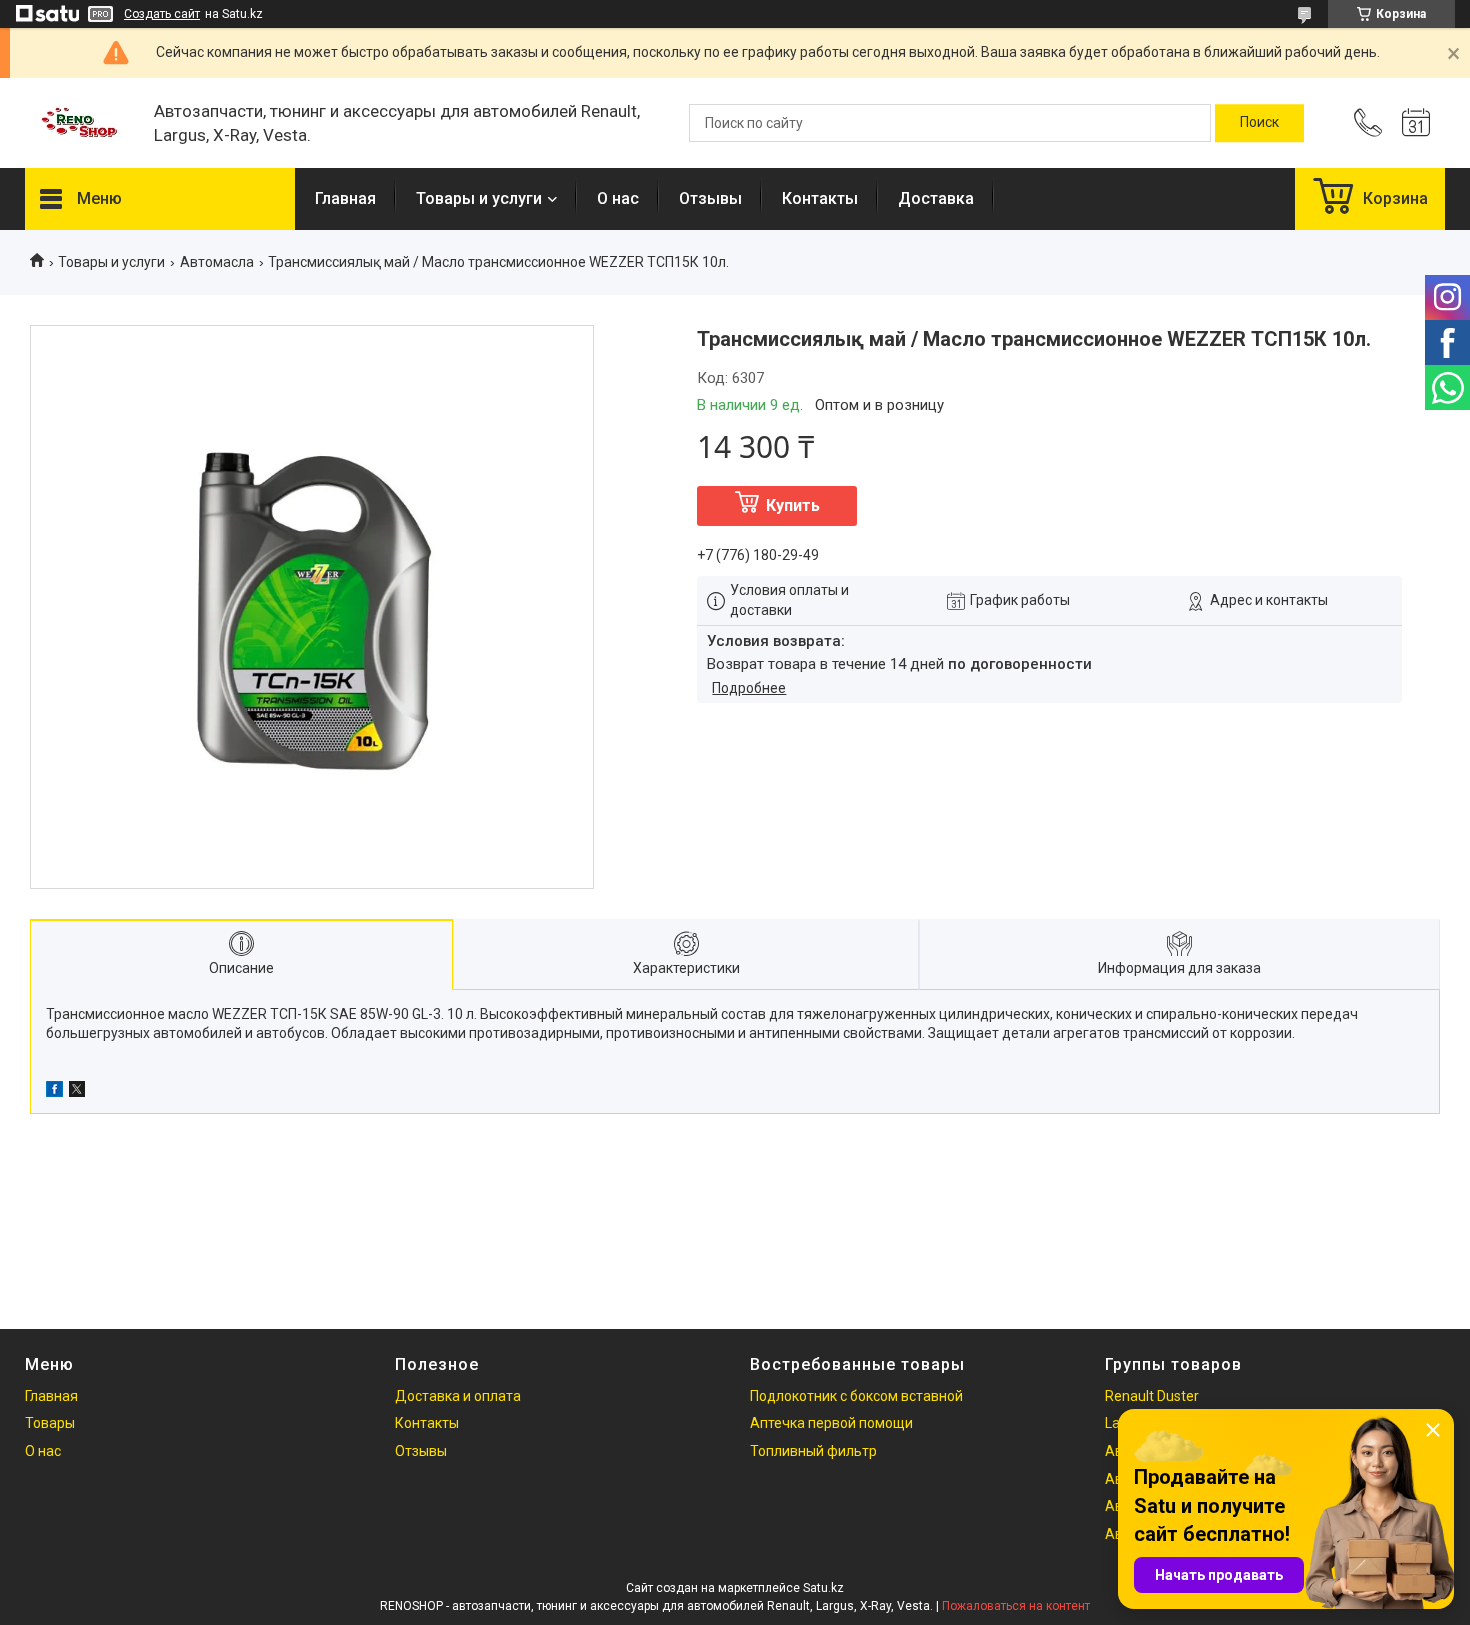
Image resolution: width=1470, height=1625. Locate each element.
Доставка (936, 198)
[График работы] (1416, 123)
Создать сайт (162, 14)
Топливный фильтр (813, 1451)
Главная (345, 198)
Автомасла (217, 262)
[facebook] (54, 1092)
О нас (618, 198)
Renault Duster (1152, 1396)
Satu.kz (823, 1588)
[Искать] (1259, 123)
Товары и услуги (479, 198)
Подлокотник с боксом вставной (856, 1396)
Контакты (820, 198)
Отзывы (710, 198)
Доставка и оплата (458, 1396)
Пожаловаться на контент (1016, 1606)
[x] (77, 1092)
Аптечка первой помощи (831, 1423)
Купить (793, 505)
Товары (50, 1423)
